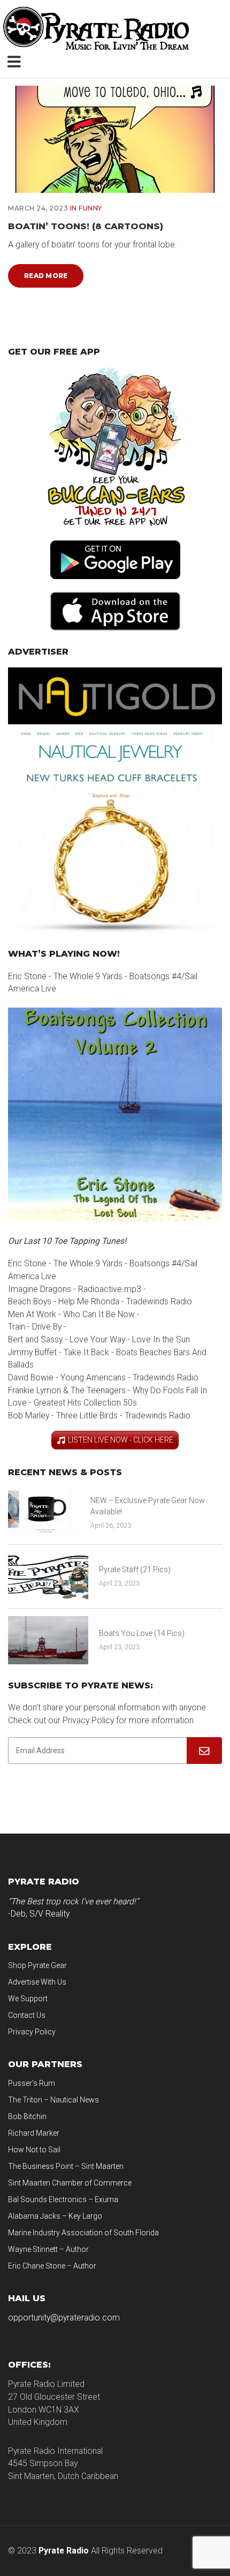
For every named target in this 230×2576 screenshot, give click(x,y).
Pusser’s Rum (32, 2083)
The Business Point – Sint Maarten (66, 2166)
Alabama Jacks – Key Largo (55, 2216)
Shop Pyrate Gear (37, 1965)
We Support (28, 1999)
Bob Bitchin (27, 2116)
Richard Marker (34, 2133)
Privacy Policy (32, 2032)
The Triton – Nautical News (53, 2100)
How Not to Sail (34, 2150)
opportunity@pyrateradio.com (64, 2318)
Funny (90, 208)
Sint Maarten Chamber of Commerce (70, 2183)
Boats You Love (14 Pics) (142, 1633)
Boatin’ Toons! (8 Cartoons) (86, 226)
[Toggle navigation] (16, 61)
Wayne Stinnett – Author (48, 2249)
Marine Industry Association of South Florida (83, 2233)
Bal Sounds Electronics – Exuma (63, 2199)
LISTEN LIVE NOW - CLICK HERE (121, 1440)
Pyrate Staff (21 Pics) (135, 1569)
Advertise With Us (37, 1982)
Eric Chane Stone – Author (52, 2266)
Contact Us (27, 2015)
